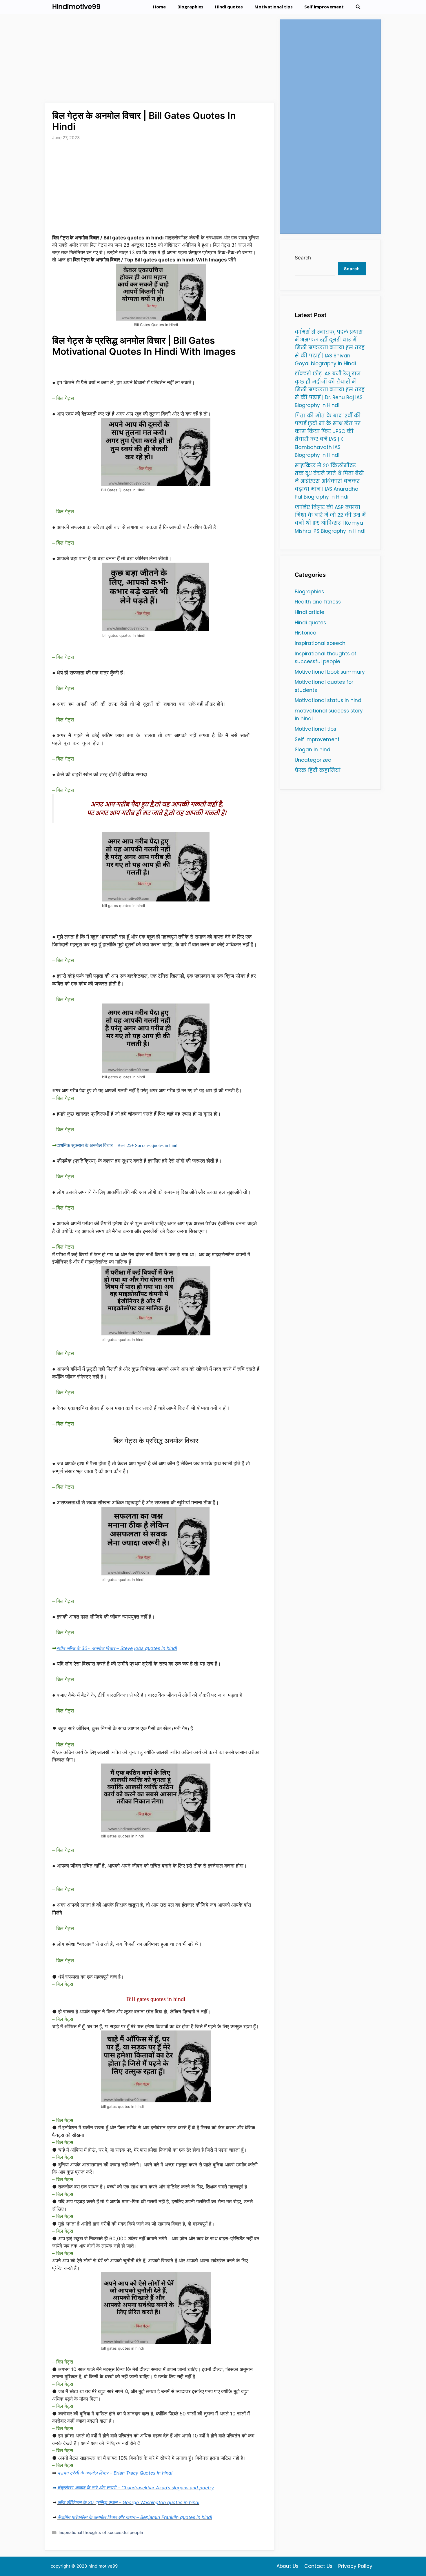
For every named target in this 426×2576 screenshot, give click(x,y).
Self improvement (324, 7)
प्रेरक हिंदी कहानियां (318, 770)
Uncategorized (313, 760)
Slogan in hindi (313, 750)
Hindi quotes (229, 7)
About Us (287, 2566)
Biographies (190, 7)
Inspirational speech (320, 643)
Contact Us (318, 2566)
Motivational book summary (330, 672)
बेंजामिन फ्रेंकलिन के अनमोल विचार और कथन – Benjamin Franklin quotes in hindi (135, 2517)
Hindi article (310, 612)
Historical (306, 633)
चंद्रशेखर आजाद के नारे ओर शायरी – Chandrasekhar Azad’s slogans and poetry (136, 2488)
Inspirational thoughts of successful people (101, 2532)
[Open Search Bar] (358, 7)
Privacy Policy (355, 2566)
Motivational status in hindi (329, 700)
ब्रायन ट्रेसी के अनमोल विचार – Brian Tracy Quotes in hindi (115, 2473)
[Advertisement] (160, 60)
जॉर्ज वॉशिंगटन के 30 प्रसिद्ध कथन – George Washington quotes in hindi (128, 2502)
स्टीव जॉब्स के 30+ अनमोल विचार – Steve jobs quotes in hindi (117, 1648)
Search (303, 258)
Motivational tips (274, 7)
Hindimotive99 (76, 7)
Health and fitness (318, 602)
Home (159, 7)
